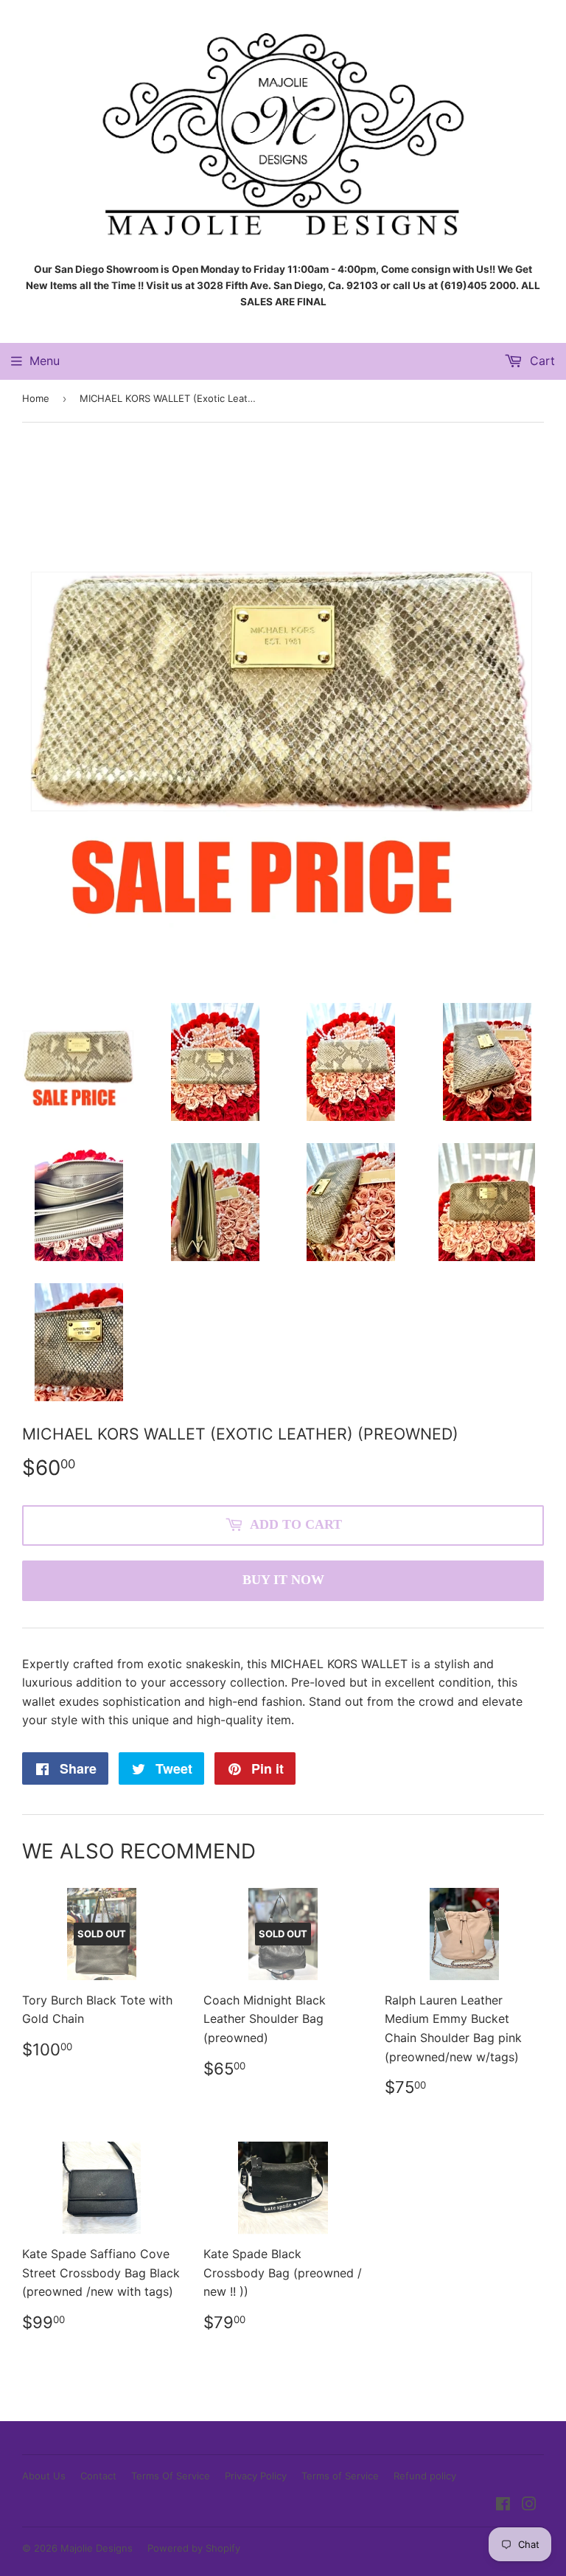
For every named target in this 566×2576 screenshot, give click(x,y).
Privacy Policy (256, 2476)
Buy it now (283, 1580)
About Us (44, 2476)
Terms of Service (340, 2476)
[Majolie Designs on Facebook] (503, 2505)
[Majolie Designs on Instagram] (529, 2505)
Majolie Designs (97, 2548)
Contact (98, 2476)
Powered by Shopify (194, 2548)
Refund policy (425, 2476)
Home (36, 398)
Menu (45, 361)
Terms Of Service (171, 2476)
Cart (541, 361)
